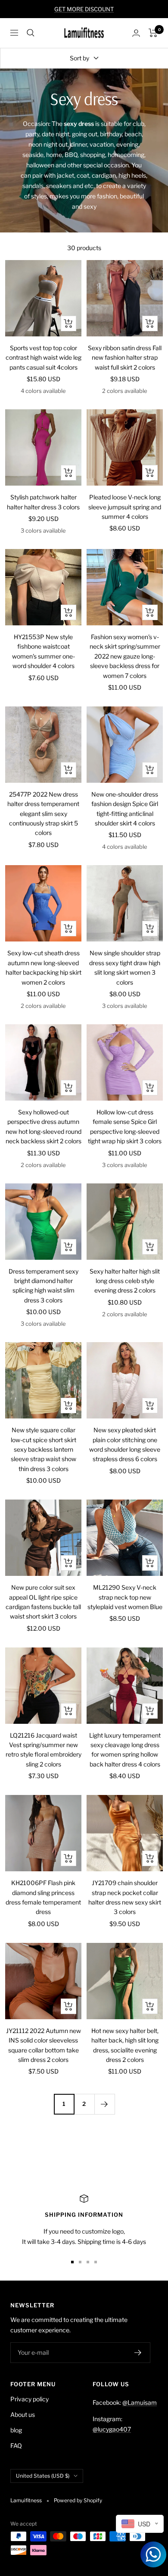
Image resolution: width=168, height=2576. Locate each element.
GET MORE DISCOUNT (84, 9)
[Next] (104, 2104)
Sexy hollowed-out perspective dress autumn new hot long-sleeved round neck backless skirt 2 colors (44, 1126)
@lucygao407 (112, 2429)
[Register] (138, 2353)
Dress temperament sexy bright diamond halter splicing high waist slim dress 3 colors (44, 1286)
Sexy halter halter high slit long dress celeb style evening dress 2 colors (125, 1281)
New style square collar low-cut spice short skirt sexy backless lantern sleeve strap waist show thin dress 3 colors (44, 1449)
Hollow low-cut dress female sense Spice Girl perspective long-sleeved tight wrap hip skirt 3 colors (125, 1126)
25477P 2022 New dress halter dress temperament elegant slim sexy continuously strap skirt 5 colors (43, 814)
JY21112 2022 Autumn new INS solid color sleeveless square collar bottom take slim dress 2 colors (44, 2045)
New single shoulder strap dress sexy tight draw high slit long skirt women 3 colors (125, 967)
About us (23, 2414)
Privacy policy (30, 2399)
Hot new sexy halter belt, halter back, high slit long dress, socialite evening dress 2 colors (125, 2045)
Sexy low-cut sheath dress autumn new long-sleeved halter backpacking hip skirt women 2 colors (44, 967)
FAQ (16, 2446)
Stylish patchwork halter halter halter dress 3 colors (43, 502)
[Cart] (153, 33)
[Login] (136, 33)
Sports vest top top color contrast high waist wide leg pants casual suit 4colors (44, 358)
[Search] (31, 33)
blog (16, 2430)
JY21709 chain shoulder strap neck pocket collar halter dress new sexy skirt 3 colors (125, 1897)
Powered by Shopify (78, 2500)
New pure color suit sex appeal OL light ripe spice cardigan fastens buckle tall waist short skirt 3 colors (43, 1602)
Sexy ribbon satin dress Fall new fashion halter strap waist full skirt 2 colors (125, 358)
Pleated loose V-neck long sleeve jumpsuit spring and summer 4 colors (125, 507)
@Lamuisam (140, 2402)
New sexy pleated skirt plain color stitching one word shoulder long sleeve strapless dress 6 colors (125, 1444)
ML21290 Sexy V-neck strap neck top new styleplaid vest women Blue (125, 1597)
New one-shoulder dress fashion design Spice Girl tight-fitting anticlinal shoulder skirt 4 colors (125, 809)
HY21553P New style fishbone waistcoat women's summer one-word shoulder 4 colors (44, 651)
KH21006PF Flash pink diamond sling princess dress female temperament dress (43, 1897)
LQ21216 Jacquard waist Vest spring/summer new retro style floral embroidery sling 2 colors (44, 1750)
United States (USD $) (43, 2476)
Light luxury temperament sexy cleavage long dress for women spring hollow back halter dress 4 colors (125, 1750)
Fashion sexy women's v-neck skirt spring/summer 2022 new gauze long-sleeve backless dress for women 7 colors (125, 656)
